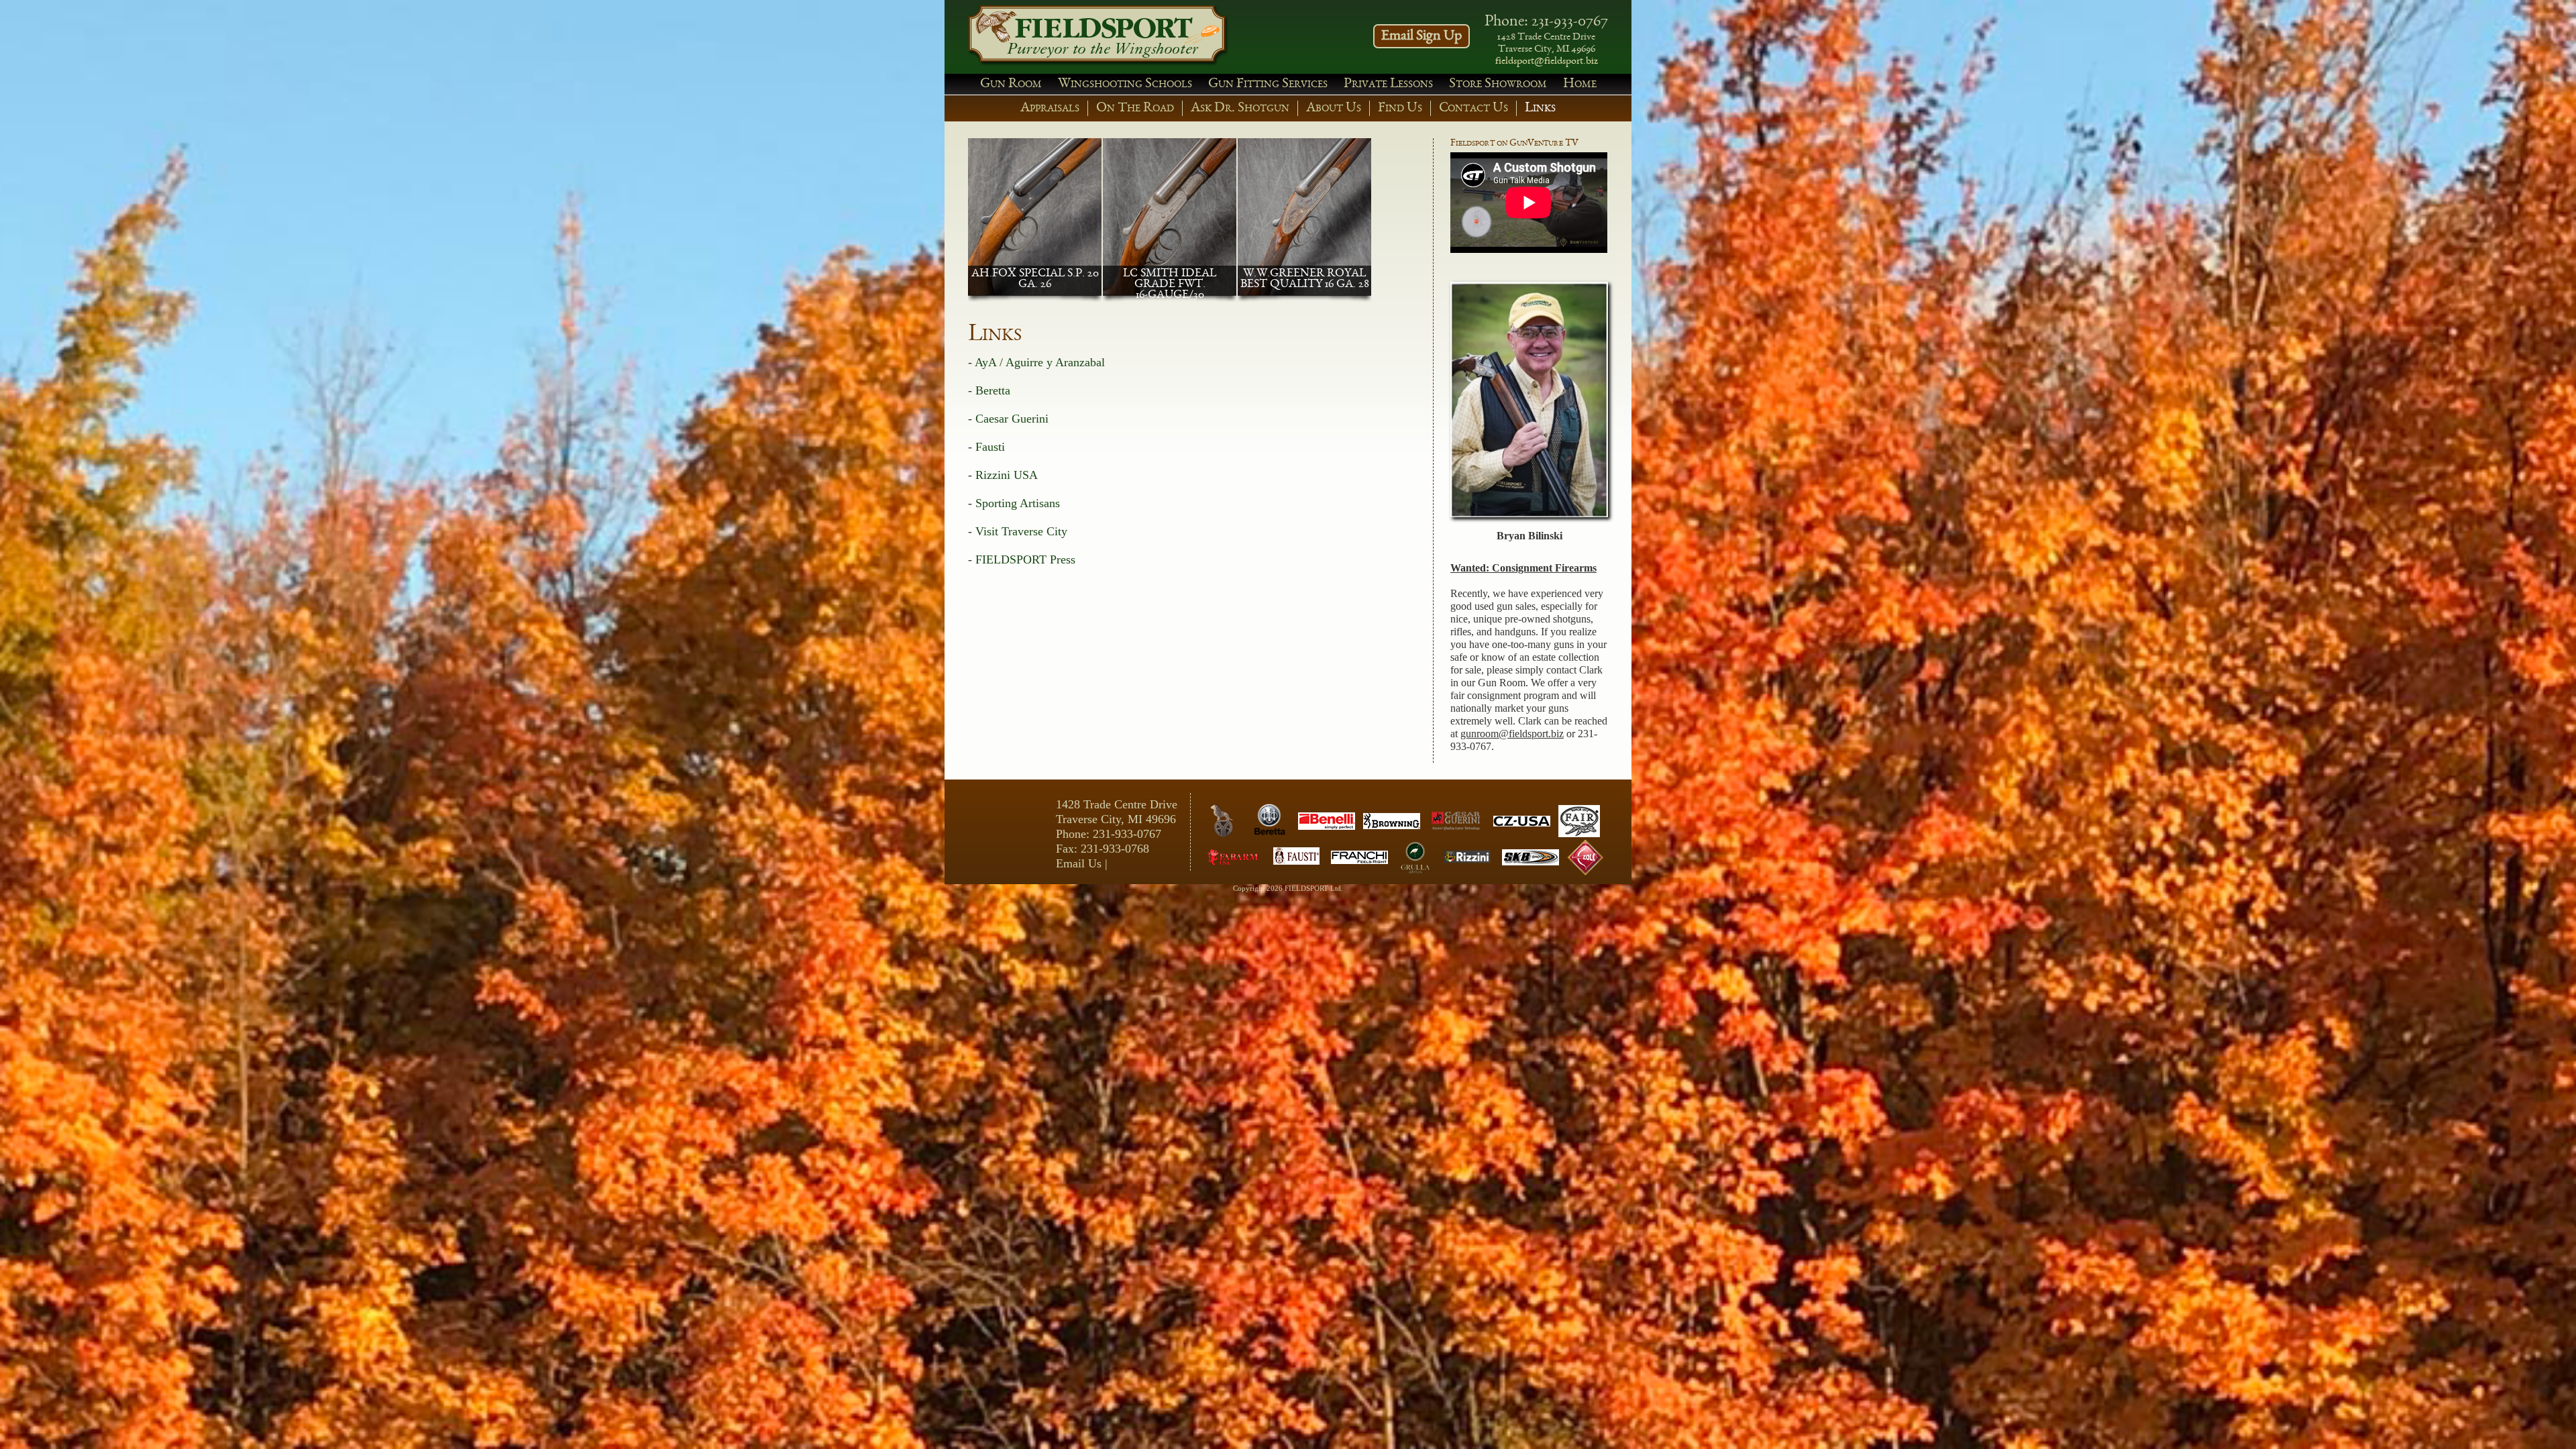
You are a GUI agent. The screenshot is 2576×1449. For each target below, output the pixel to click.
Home (1580, 84)
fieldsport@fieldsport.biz (1547, 62)
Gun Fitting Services (1268, 84)
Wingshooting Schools (1125, 84)
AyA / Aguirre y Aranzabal (1040, 362)
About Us (1334, 108)
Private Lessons (1388, 84)
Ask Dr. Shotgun (1240, 108)
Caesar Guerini (1012, 419)
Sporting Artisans (1018, 503)
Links (1540, 108)
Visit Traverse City (1021, 531)
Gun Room (1011, 84)
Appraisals (1050, 108)
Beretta (993, 390)
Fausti (990, 447)
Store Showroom (1498, 84)
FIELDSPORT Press (1025, 559)
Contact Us (1473, 108)
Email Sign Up (1421, 36)
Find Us (1400, 108)
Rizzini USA (1007, 475)
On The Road (1135, 108)
